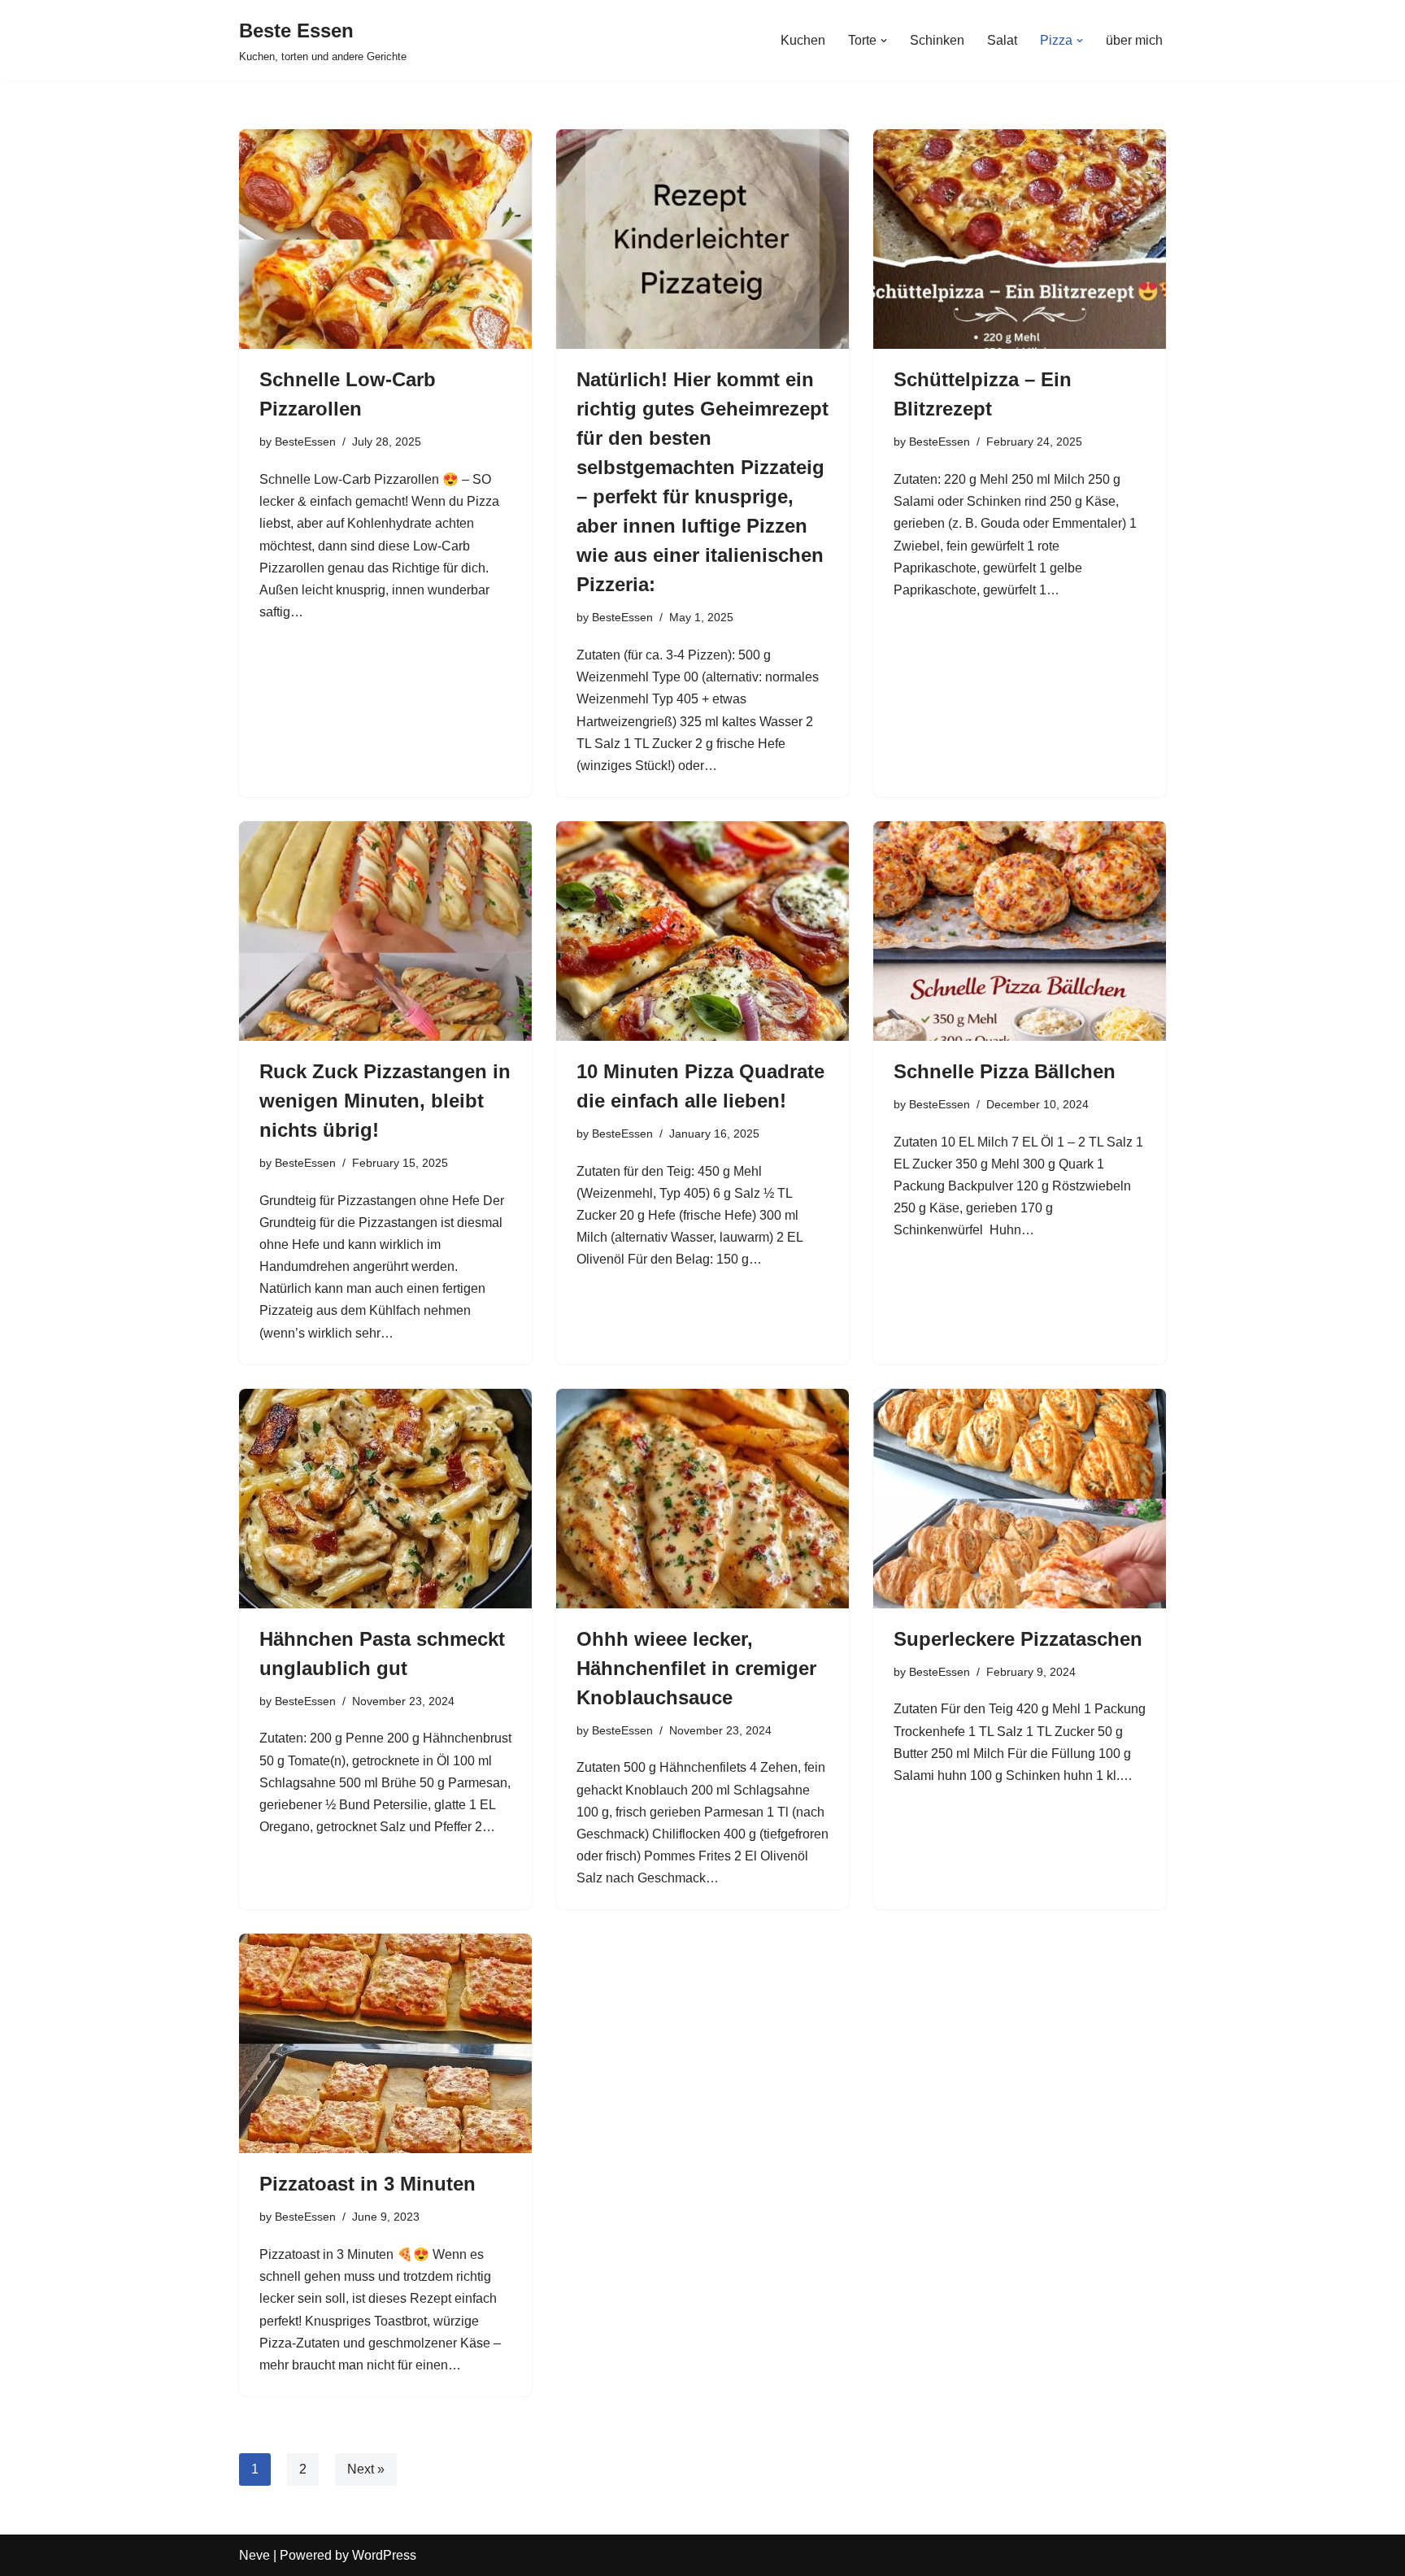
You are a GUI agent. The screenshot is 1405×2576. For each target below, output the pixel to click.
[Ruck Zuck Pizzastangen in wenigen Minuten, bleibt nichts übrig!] (385, 931)
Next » (366, 2469)
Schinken (937, 40)
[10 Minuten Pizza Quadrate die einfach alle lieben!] (702, 931)
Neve (254, 2555)
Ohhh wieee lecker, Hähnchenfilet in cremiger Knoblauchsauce (696, 1668)
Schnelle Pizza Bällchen (1005, 1071)
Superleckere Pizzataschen (1018, 1639)
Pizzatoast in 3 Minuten (368, 2184)
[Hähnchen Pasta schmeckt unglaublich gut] (385, 1499)
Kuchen (803, 40)
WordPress (384, 2555)
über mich (1134, 40)
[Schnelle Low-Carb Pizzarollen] (385, 239)
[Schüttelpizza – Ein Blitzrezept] (1020, 239)
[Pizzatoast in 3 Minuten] (385, 2043)
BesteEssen (305, 442)
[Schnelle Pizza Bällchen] (1020, 931)
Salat (1002, 40)
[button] (884, 41)
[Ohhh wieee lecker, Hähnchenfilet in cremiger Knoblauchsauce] (702, 1499)
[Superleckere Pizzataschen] (1020, 1499)
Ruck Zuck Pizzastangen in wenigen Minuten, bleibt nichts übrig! (385, 1101)
